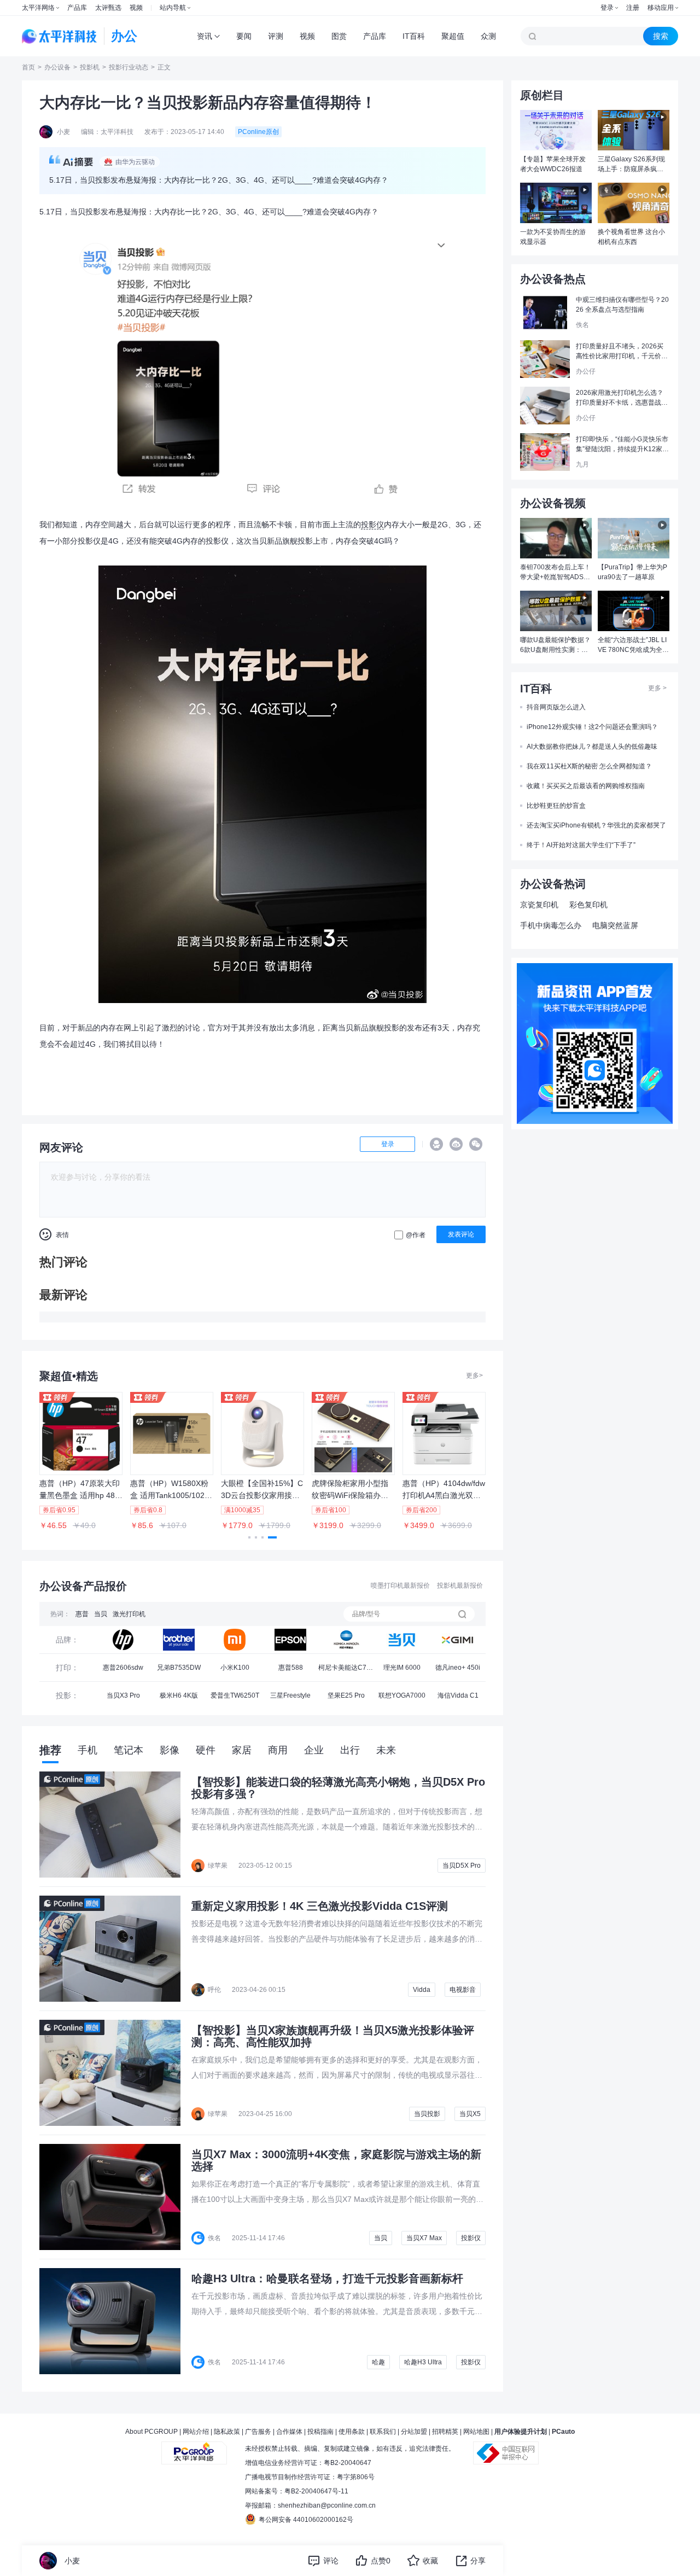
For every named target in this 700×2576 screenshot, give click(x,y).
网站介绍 (196, 2432)
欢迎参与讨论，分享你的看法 (101, 1177)
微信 (476, 1144)
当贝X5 (470, 2114)
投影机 (90, 67)
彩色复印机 (588, 905)
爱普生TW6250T (235, 1695)
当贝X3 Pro (123, 1695)
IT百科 (414, 36)
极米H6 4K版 (179, 1695)
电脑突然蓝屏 (615, 925)
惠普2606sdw (123, 1668)
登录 (607, 8)
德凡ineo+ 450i (458, 1668)
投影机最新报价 (460, 1586)
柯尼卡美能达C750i (346, 1671)
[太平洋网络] (194, 2449)
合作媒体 (289, 2432)
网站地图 (476, 2432)
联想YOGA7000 (402, 1695)
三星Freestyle (290, 1695)
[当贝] (402, 1640)
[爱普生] (290, 1640)
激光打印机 (129, 1614)
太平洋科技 (60, 36)
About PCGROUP (151, 2432)
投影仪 (372, 524)
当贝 (101, 1614)
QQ (436, 1144)
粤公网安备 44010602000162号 (306, 2520)
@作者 (416, 1235)
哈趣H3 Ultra (423, 2362)
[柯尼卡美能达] (346, 1640)
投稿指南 (320, 2432)
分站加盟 (414, 2432)
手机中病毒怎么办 (551, 925)
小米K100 (235, 1668)
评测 (276, 36)
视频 (136, 8)
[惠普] (123, 1640)
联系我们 (383, 2432)
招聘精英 (445, 2432)
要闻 (244, 36)
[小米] (235, 1640)
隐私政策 (227, 2432)
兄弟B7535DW (179, 1668)
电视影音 (463, 1990)
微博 (456, 1144)
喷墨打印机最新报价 (400, 1586)
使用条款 (352, 2432)
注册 (633, 8)
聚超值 (453, 36)
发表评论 (461, 1234)
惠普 (82, 1614)
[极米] (458, 1640)
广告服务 (258, 2432)
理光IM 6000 (402, 1668)
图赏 (339, 36)
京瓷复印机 (539, 905)
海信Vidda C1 (458, 1695)
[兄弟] (179, 1640)
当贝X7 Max (424, 2238)
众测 (488, 36)
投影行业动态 (129, 67)
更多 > (657, 688)
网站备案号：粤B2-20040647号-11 (297, 2491)
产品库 (77, 8)
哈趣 (378, 2362)
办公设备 (57, 67)
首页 (28, 67)
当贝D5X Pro (462, 1866)
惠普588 (291, 1668)
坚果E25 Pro (346, 1695)
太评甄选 (108, 8)
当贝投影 (427, 2114)
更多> (474, 1376)
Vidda (422, 1990)
